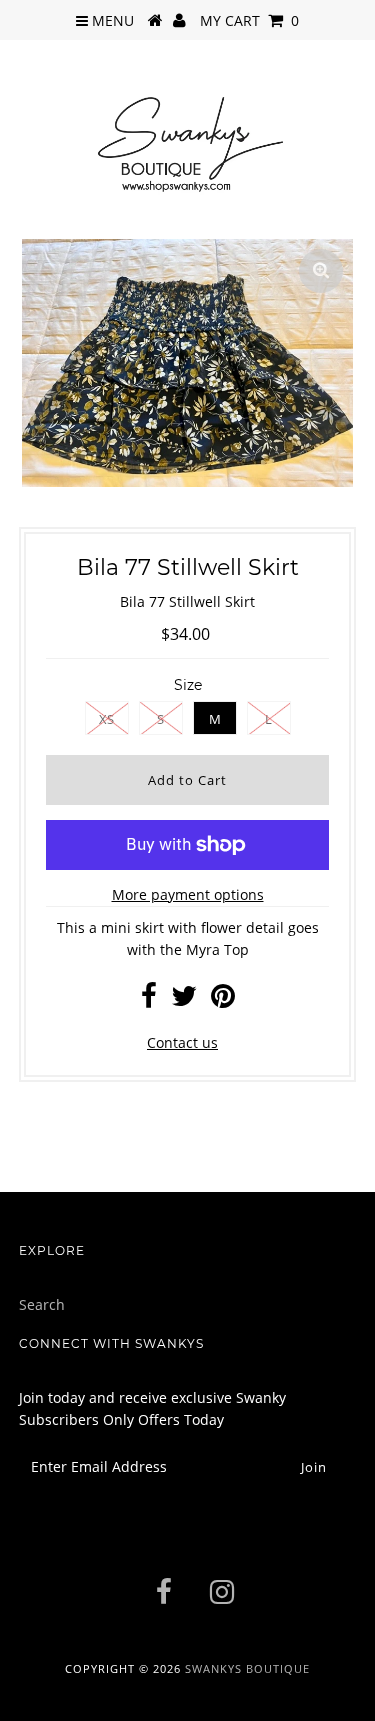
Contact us (182, 1042)
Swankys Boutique (247, 1668)
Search (42, 1304)
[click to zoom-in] (321, 271)
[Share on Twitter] (184, 1000)
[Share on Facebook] (149, 1000)
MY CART (249, 20)
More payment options (188, 894)
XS (106, 719)
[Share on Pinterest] (223, 1000)
